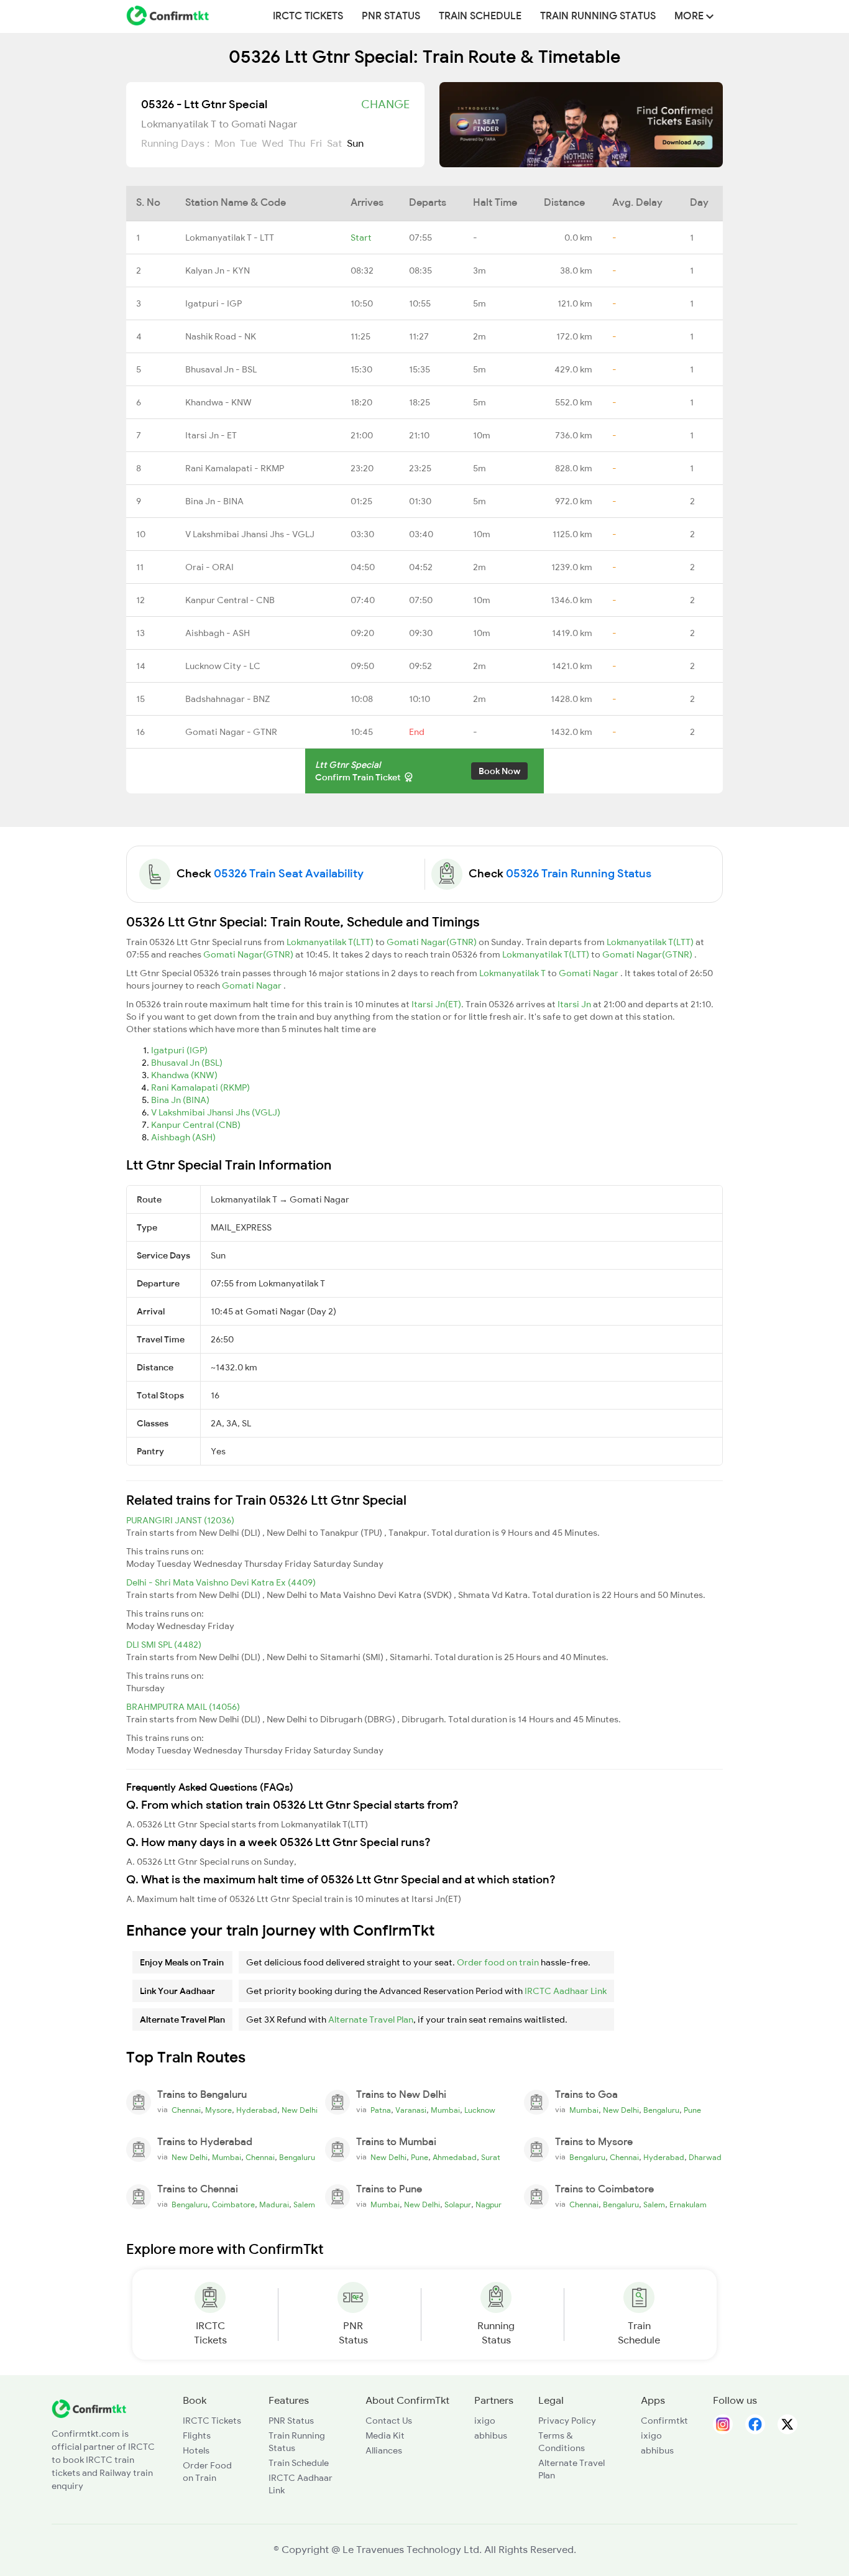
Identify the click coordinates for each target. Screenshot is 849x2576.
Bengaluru (661, 2110)
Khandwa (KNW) (184, 1075)
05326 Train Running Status (579, 874)
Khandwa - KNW (218, 402)
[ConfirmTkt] (89, 2408)
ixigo (485, 2421)
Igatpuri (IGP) (179, 1050)
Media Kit (385, 2435)
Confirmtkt (664, 2421)
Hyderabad (257, 2110)
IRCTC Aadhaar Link (566, 1991)
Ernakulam (688, 2205)
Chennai (186, 2110)
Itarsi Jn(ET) (436, 1004)
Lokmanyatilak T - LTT (230, 238)
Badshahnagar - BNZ (227, 699)
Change (385, 104)
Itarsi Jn (575, 1004)
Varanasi (411, 2110)
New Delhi (300, 2110)
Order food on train (498, 1962)
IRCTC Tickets (308, 16)
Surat (491, 2158)
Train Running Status (598, 16)
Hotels (196, 2450)
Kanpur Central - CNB (230, 600)
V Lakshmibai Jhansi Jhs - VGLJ (250, 534)
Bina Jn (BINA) (180, 1100)
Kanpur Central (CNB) (196, 1125)
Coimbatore (233, 2205)
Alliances (384, 2450)
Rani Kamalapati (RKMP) (200, 1087)
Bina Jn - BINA (214, 501)
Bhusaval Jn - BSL (221, 369)
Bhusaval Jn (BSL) (187, 1063)
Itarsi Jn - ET (211, 435)
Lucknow (480, 2110)
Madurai (274, 2205)
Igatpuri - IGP (213, 303)
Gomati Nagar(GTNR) (433, 942)
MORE (690, 16)
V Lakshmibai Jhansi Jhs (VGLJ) (216, 1112)
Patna (381, 2110)
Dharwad (705, 2158)
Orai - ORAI (209, 567)
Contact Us (389, 2421)
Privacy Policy (567, 2421)
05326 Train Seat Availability (289, 874)
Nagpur (489, 2205)
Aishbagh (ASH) (183, 1137)
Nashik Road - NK (221, 336)
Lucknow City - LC (223, 666)
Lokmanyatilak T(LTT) (331, 942)
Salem (304, 2205)
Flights (197, 2435)
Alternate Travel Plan (371, 2020)
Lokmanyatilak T (513, 973)
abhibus (491, 2435)
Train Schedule (480, 16)
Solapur (458, 2205)
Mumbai (445, 2110)
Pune (692, 2110)
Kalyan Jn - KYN (218, 270)
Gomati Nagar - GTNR (231, 732)
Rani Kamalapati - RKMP (235, 468)
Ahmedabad (455, 2158)
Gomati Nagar (590, 973)
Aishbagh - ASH (218, 633)
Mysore (218, 2110)
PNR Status (391, 16)
